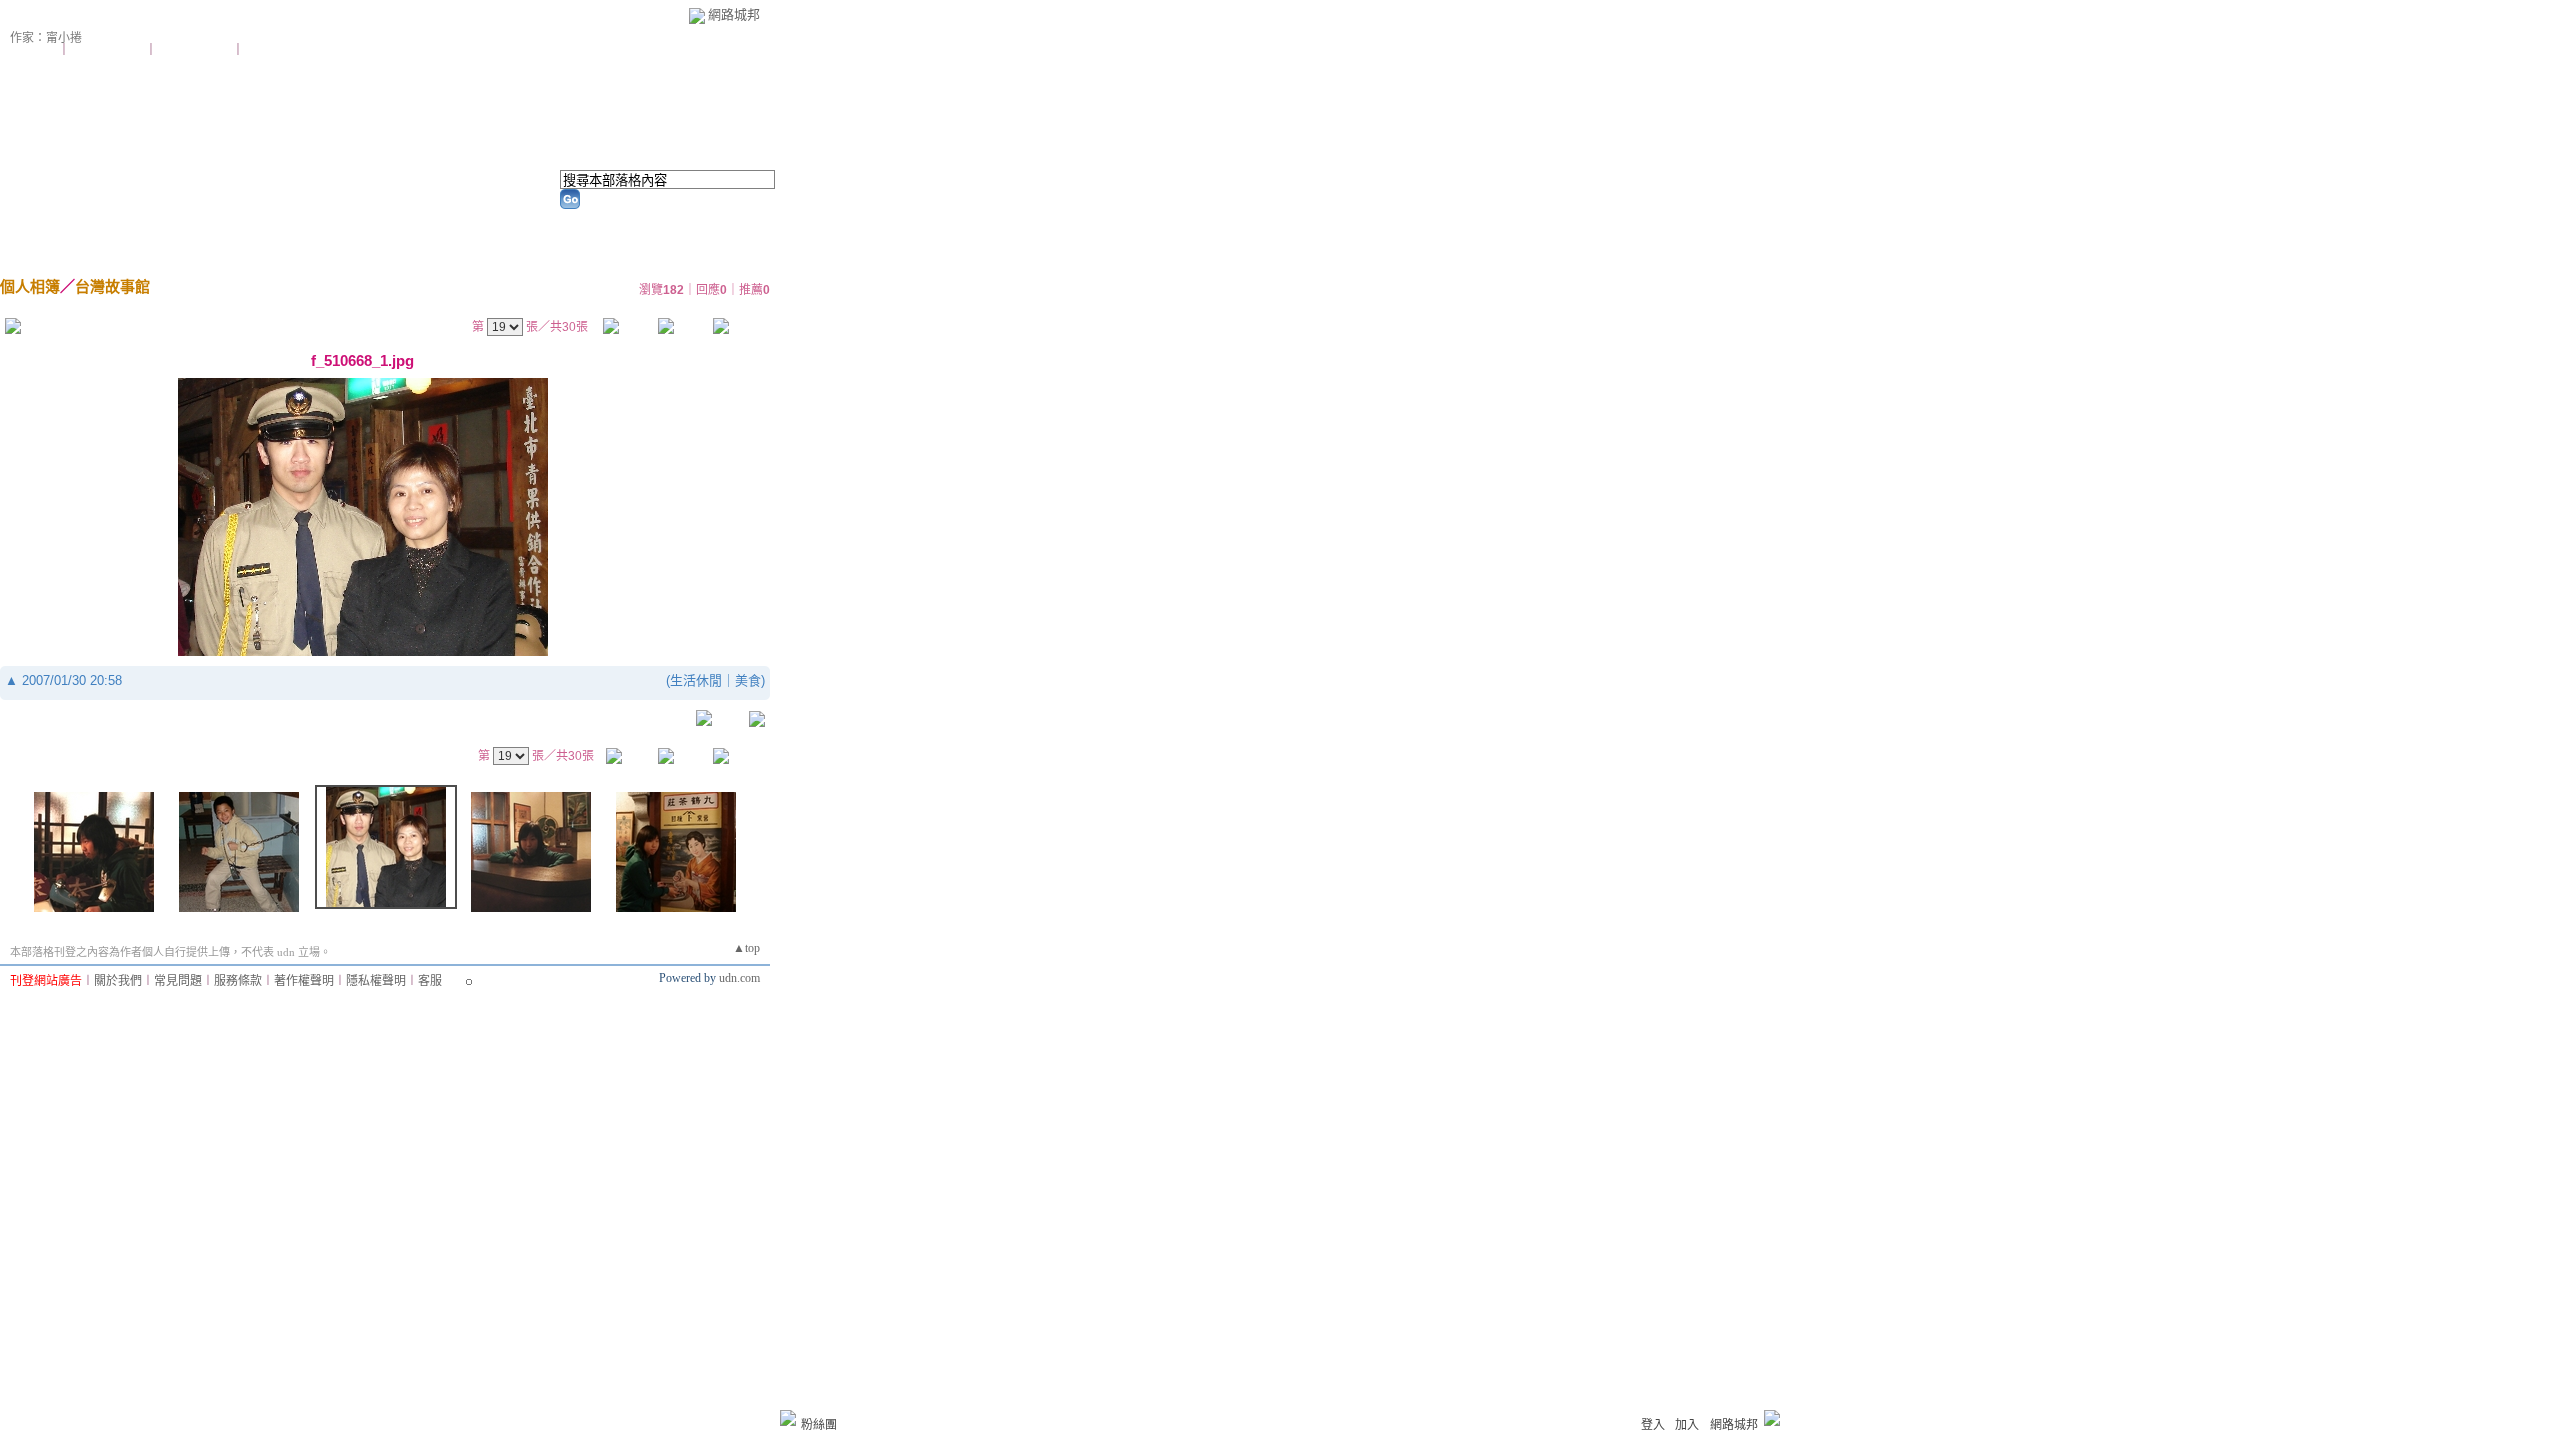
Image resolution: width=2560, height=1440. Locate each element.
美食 (748, 680)
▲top (746, 948)
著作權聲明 (304, 981)
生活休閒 (696, 680)
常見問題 (178, 981)
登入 (1653, 1425)
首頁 (66, 220)
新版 (271, 25)
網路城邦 (734, 14)
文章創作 (176, 220)
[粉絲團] (788, 1418)
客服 (430, 981)
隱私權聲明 (376, 981)
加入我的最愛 (196, 50)
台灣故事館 (112, 286)
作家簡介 (532, 220)
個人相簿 (299, 220)
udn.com (739, 978)
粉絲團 (819, 1425)
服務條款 (238, 981)
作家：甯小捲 (46, 38)
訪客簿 (415, 220)
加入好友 (34, 50)
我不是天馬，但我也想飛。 (118, 25)
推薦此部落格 (109, 50)
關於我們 (118, 981)
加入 (1687, 1425)
